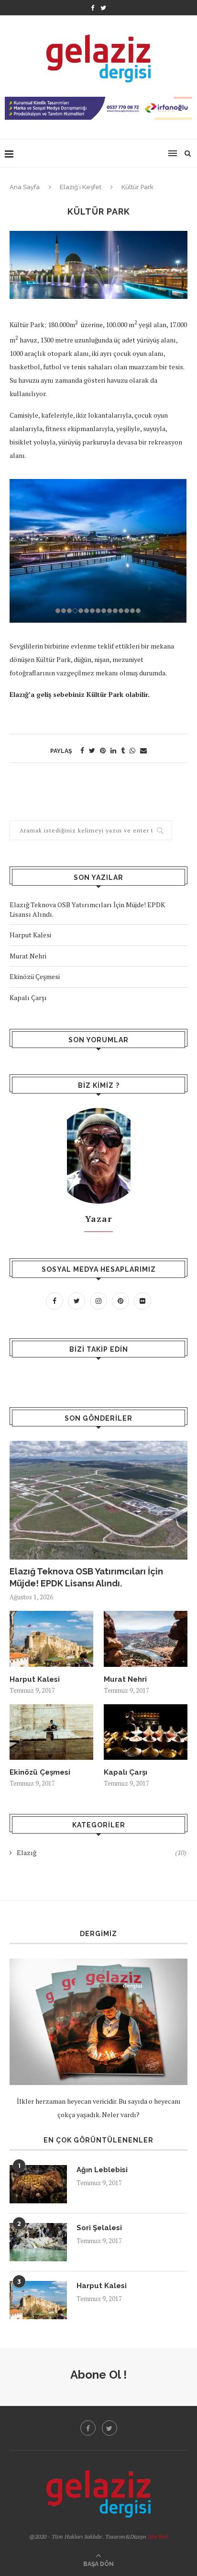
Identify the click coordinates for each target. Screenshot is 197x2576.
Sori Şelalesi (99, 2228)
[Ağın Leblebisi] (38, 2184)
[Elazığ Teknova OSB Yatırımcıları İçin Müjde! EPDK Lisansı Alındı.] (98, 1500)
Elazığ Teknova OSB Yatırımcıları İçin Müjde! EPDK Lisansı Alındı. (86, 1577)
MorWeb (158, 2536)
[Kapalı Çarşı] (146, 1732)
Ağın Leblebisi (102, 2170)
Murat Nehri (28, 956)
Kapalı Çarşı (28, 997)
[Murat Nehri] (146, 1639)
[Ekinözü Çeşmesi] (51, 1732)
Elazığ (102, 1852)
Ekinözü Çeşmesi (35, 976)
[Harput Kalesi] (51, 1639)
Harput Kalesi (30, 935)
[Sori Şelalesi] (38, 2242)
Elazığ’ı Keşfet (81, 187)
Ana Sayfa (25, 187)
